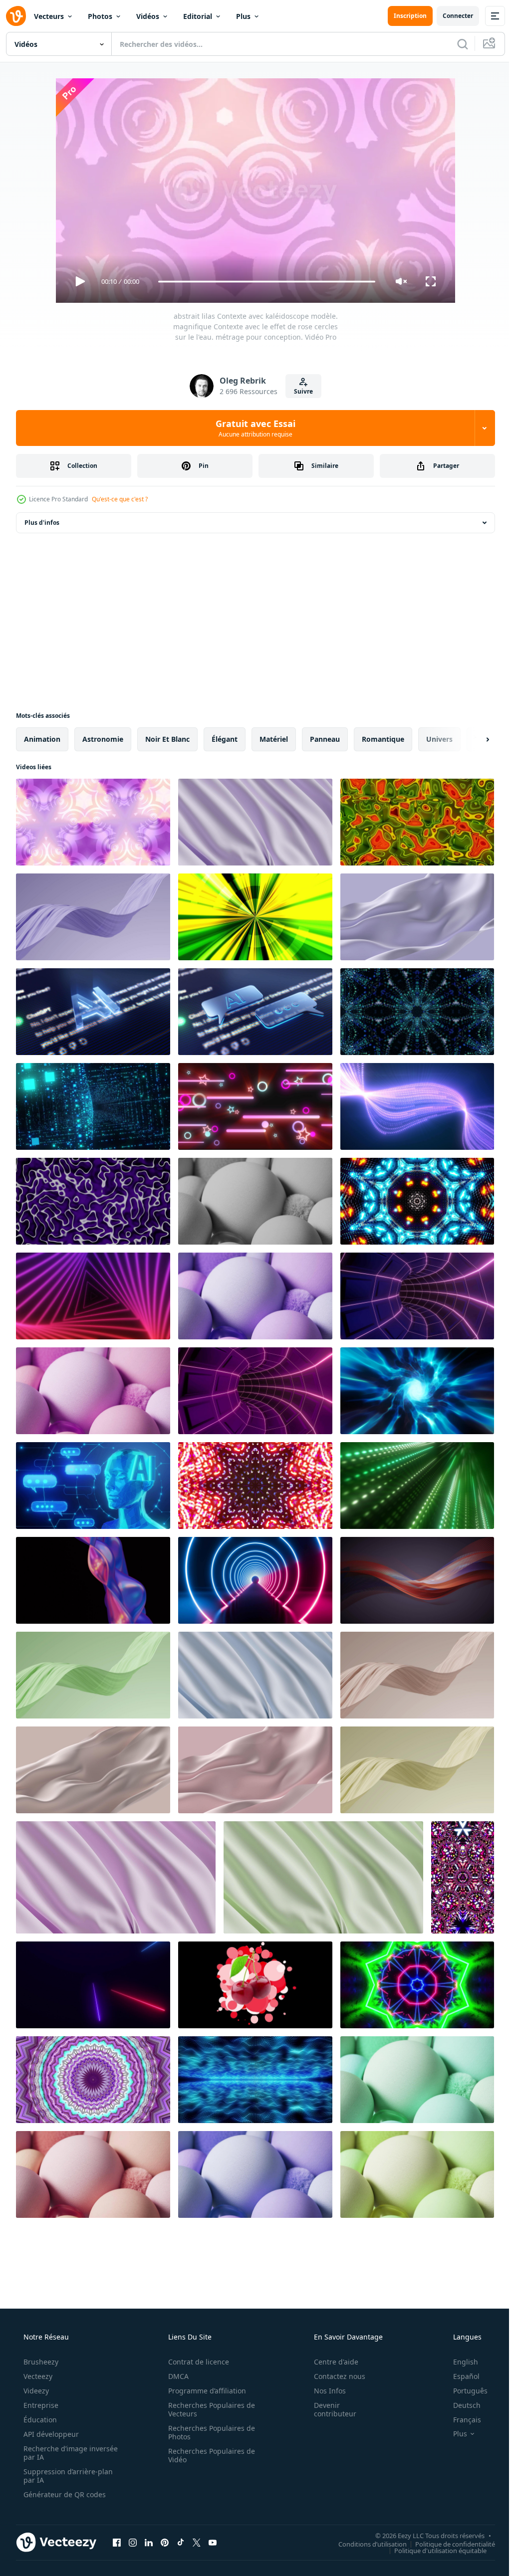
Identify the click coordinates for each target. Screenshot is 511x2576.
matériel (274, 739)
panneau (325, 739)
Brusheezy (40, 2362)
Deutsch (460, 2405)
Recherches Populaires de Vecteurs (208, 2409)
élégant (225, 739)
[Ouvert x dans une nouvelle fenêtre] (197, 2542)
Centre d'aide (330, 2362)
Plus (243, 16)
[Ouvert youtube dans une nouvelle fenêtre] (213, 2542)
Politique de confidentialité (448, 2544)
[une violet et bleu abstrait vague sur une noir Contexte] (93, 1580)
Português (464, 2391)
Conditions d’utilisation (365, 2544)
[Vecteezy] (16, 16)
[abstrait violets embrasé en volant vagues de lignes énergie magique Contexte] (417, 1106)
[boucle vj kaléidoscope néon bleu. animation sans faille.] (417, 1012)
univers (439, 739)
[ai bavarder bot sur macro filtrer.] (93, 1012)
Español (460, 2376)
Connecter (450, 16)
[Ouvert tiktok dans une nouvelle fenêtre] (181, 2542)
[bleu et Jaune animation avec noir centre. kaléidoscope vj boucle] (417, 1201)
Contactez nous (333, 2376)
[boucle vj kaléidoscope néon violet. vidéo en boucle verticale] (463, 1877)
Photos (100, 16)
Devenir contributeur (329, 2409)
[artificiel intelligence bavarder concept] (93, 1486)
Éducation (39, 2420)
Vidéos (148, 16)
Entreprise (40, 2405)
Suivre (300, 391)
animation (42, 739)
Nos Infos (323, 2391)
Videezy (35, 2391)
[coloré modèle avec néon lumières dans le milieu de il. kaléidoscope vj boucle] (417, 1985)
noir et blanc (167, 739)
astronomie (103, 739)
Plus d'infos (42, 523)
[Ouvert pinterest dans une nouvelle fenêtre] (165, 2542)
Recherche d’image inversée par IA (54, 2453)
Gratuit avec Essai (252, 428)
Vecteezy (37, 2376)
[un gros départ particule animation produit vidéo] (255, 1985)
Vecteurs (49, 16)
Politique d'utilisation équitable (433, 2550)
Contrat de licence (195, 2362)
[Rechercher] (455, 44)
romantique (383, 739)
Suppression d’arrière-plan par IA (67, 2476)
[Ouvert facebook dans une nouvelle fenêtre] (117, 2542)
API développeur (50, 2434)
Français (461, 2420)
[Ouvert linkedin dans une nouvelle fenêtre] (149, 2542)
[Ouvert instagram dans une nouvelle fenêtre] (133, 2542)
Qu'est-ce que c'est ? (120, 499)
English (459, 2362)
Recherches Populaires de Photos (208, 2432)
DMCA (175, 2376)
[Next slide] (472, 739)
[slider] (263, 282)
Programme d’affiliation (204, 2391)
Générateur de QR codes (64, 2494)
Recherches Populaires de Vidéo (208, 2455)
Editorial (198, 16)
